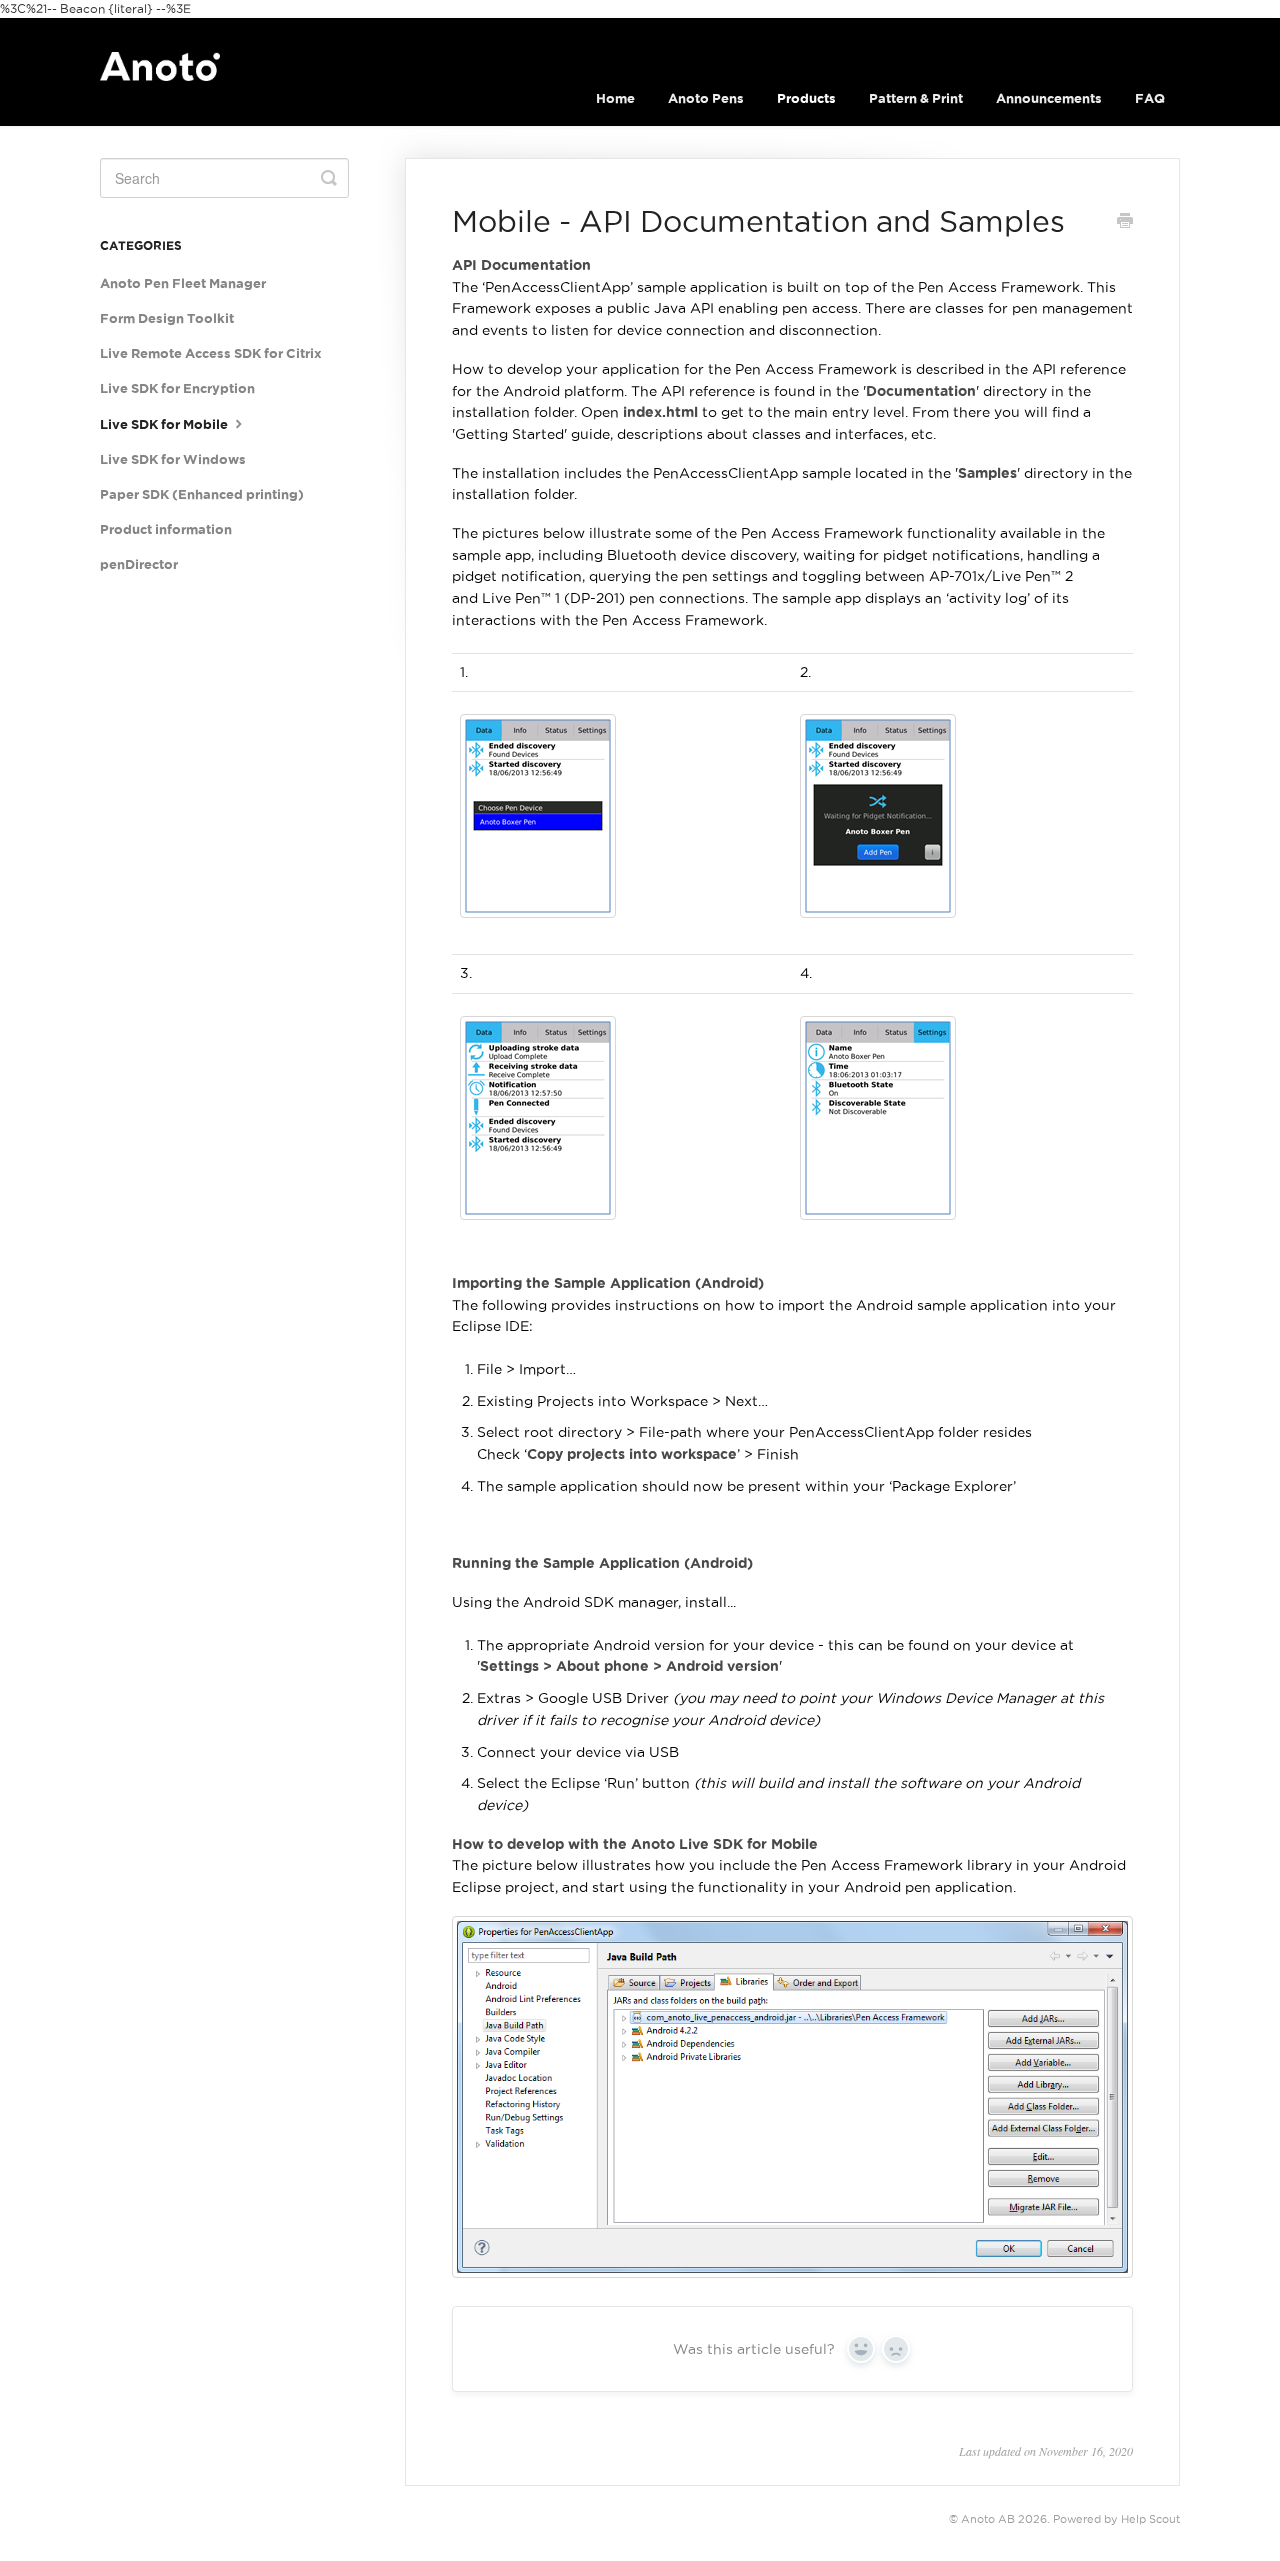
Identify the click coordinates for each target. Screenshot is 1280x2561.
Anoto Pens (706, 98)
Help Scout (1150, 2519)
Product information (166, 529)
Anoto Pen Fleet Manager (183, 283)
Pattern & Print (916, 98)
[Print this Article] (1125, 223)
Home (615, 98)
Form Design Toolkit (167, 318)
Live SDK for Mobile (165, 424)
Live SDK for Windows (173, 459)
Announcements (1049, 98)
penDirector (139, 564)
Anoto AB (988, 2519)
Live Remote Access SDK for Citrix (211, 353)
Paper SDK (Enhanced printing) (202, 494)
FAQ (1150, 98)
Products (806, 98)
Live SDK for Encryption (177, 388)
